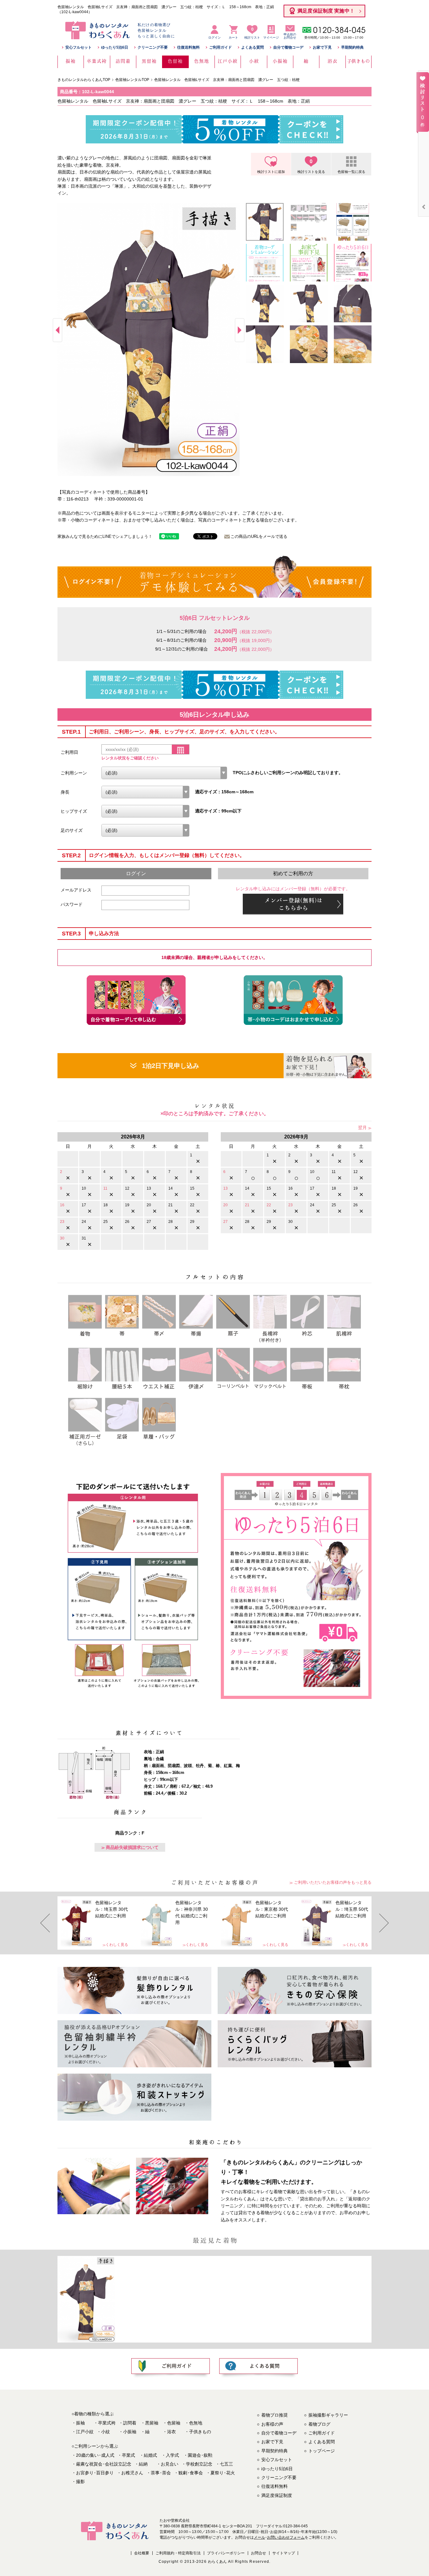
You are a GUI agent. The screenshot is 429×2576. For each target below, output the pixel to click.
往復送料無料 (188, 47)
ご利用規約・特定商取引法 (178, 2553)
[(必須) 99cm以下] (145, 811)
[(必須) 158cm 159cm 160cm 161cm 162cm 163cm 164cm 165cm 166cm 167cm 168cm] (145, 792)
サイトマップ (284, 2553)
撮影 (80, 2482)
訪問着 (130, 2423)
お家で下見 (322, 47)
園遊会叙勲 (200, 2455)
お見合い (170, 2464)
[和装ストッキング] (134, 2097)
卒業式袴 (107, 2423)
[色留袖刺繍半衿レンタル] (134, 2044)
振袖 (80, 2423)
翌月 (362, 1127)
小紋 (106, 2432)
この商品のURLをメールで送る (259, 536)
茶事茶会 (161, 2473)
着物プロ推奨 (274, 2415)
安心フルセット (79, 47)
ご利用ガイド (220, 47)
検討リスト (252, 33)
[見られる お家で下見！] (328, 1066)
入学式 (172, 2455)
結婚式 (150, 2455)
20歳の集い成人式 (95, 2455)
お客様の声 (272, 2424)
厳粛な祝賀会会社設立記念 (104, 2464)
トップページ (322, 2451)
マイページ (271, 37)
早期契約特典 (352, 47)
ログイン (215, 37)
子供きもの (200, 2432)
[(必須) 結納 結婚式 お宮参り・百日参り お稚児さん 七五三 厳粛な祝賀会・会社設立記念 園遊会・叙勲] (164, 773)
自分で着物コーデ (288, 47)
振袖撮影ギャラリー (328, 2415)
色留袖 (174, 2423)
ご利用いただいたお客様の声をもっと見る (333, 1882)
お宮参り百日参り (95, 2473)
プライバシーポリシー (226, 2553)
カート (233, 37)
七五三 (226, 2464)
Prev (57, 330)
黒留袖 (152, 2423)
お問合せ (258, 2553)
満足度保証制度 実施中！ (326, 11)
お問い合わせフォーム (286, 2537)
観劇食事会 (191, 2473)
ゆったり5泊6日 (115, 47)
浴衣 (171, 2432)
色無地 (196, 2423)
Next (240, 330)
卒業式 (128, 2455)
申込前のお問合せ (290, 36)
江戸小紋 (85, 2432)
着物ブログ (319, 2424)
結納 (143, 2464)
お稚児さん (132, 2473)
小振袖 (130, 2432)
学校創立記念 (199, 2464)
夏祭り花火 (223, 2473)
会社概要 (142, 2553)
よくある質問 (253, 47)
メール (259, 2537)
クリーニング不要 (153, 47)
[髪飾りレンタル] (134, 1990)
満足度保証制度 (277, 2495)
